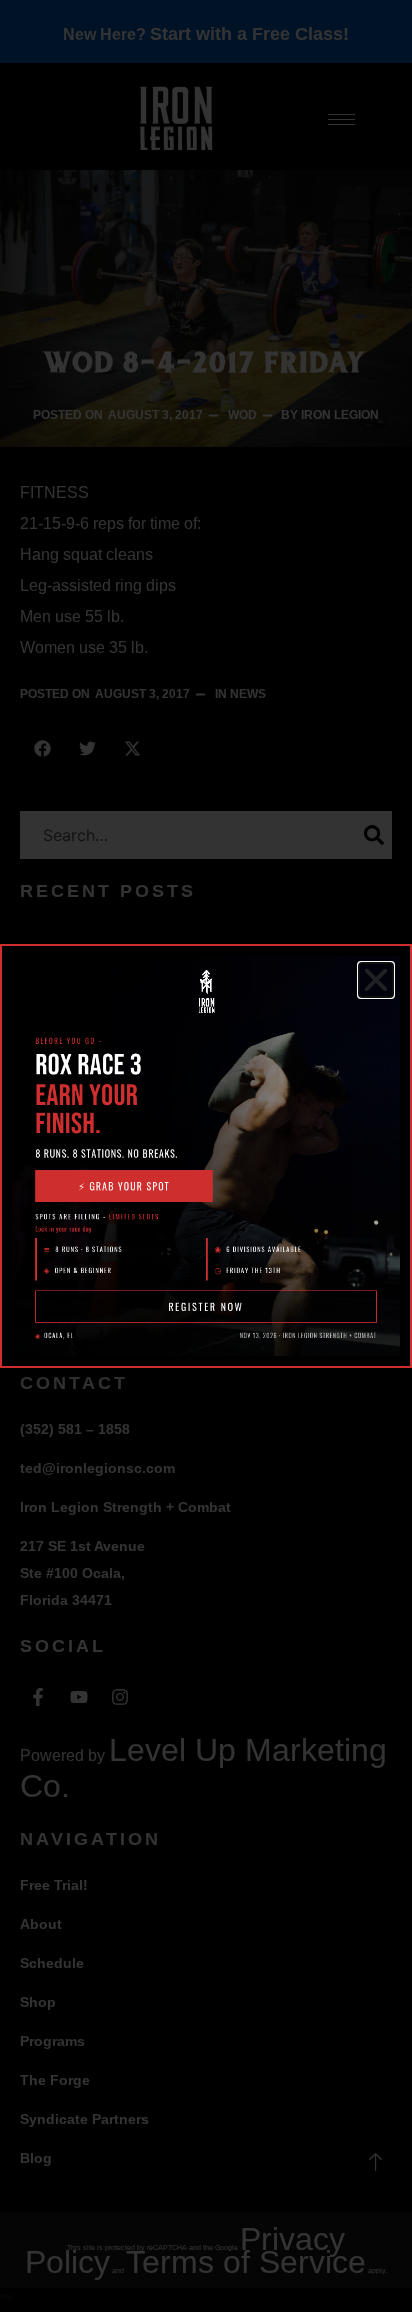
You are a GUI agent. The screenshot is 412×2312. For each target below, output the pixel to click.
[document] (206, 1156)
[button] (376, 980)
